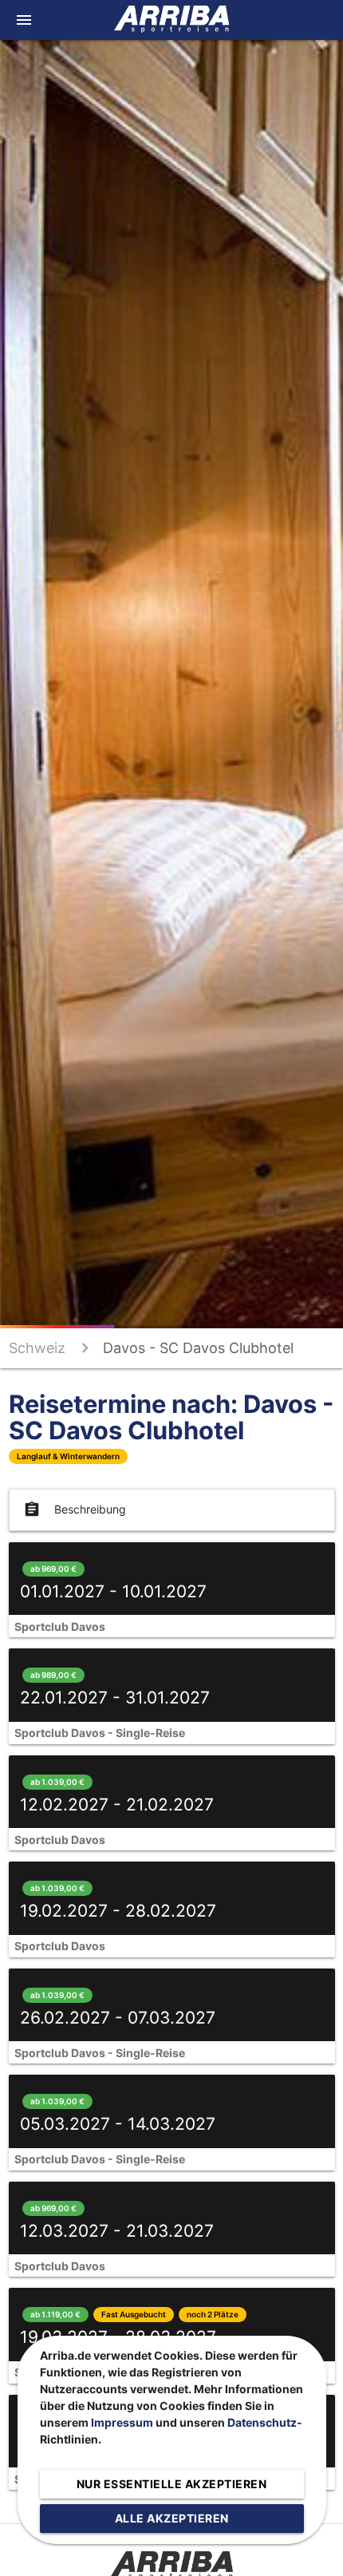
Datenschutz (262, 2422)
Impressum (122, 2422)
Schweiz (37, 1348)
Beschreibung (75, 1510)
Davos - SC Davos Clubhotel (198, 1348)
